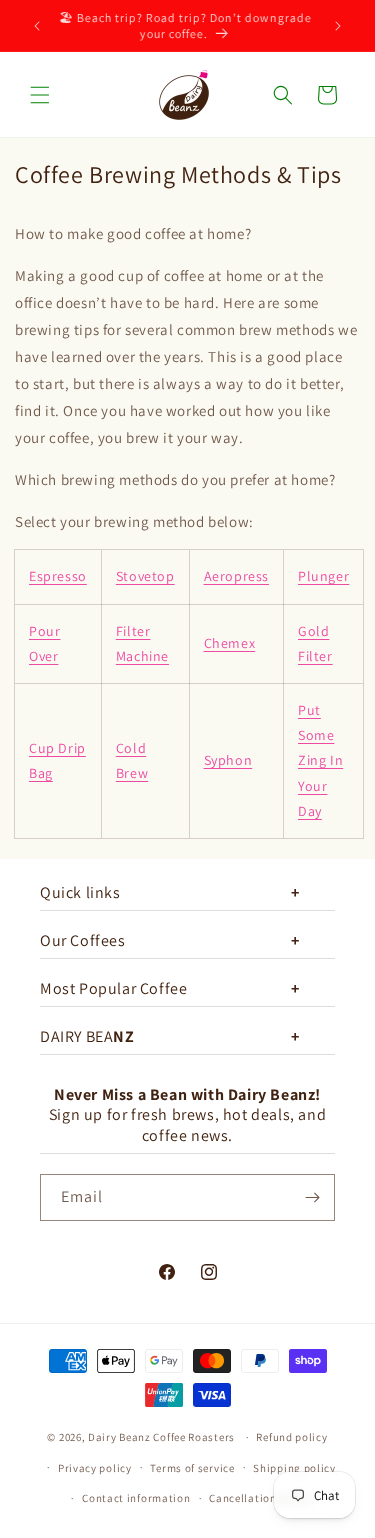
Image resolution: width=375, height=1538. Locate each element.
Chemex (230, 643)
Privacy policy (95, 1468)
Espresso (58, 576)
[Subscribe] (312, 1197)
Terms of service (192, 1468)
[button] (40, 95)
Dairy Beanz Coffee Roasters (161, 1437)
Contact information (136, 1498)
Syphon (228, 760)
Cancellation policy (260, 1498)
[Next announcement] (338, 26)
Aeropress (236, 576)
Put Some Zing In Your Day (320, 760)
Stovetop (145, 576)
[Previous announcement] (37, 26)
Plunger (323, 576)
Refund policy (291, 1437)
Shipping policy (294, 1468)
